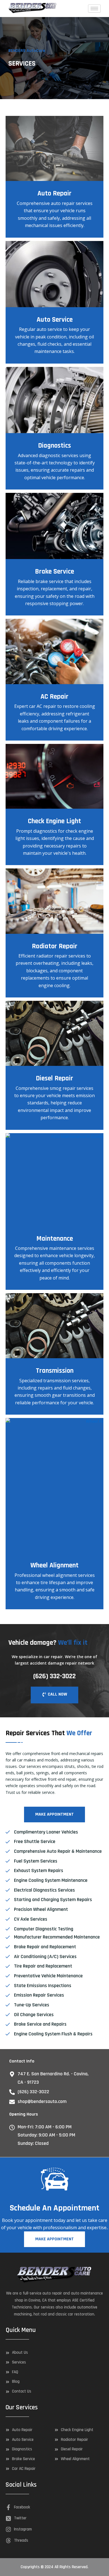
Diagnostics (54, 446)
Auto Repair (54, 194)
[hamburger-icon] (94, 9)
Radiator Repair (55, 946)
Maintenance (55, 1239)
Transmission (55, 1371)
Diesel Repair (54, 1078)
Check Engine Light (54, 821)
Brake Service (54, 572)
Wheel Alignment (54, 1565)
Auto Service (55, 320)
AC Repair (54, 697)
